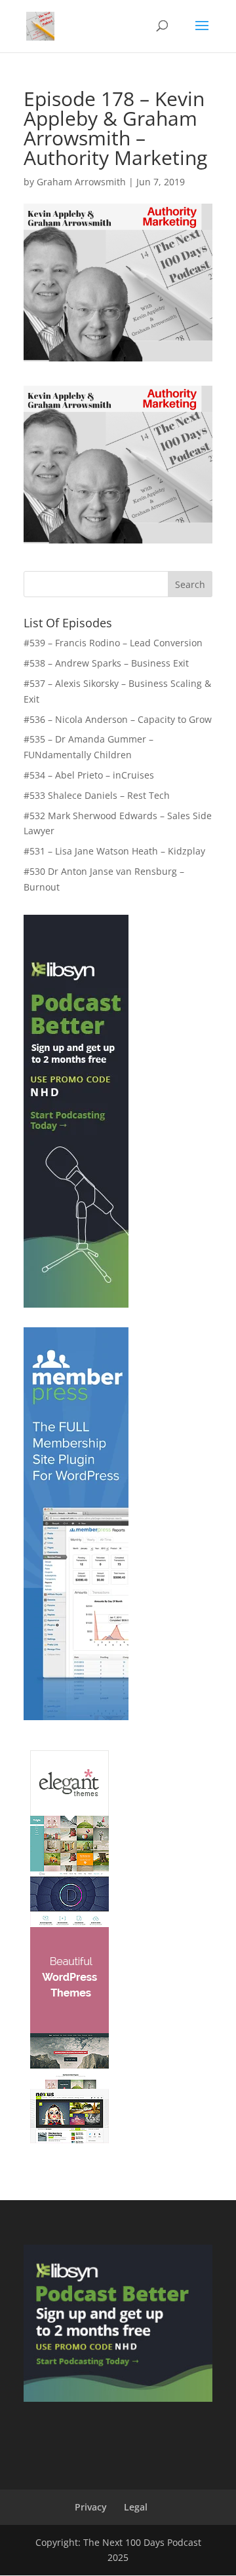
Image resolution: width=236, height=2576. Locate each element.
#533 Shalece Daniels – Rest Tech (97, 795)
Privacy (91, 2507)
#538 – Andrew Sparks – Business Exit (106, 663)
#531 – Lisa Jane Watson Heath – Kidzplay (114, 851)
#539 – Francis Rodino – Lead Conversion (113, 643)
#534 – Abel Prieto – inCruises (89, 775)
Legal (136, 2507)
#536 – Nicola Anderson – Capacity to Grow (118, 719)
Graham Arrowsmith (81, 182)
